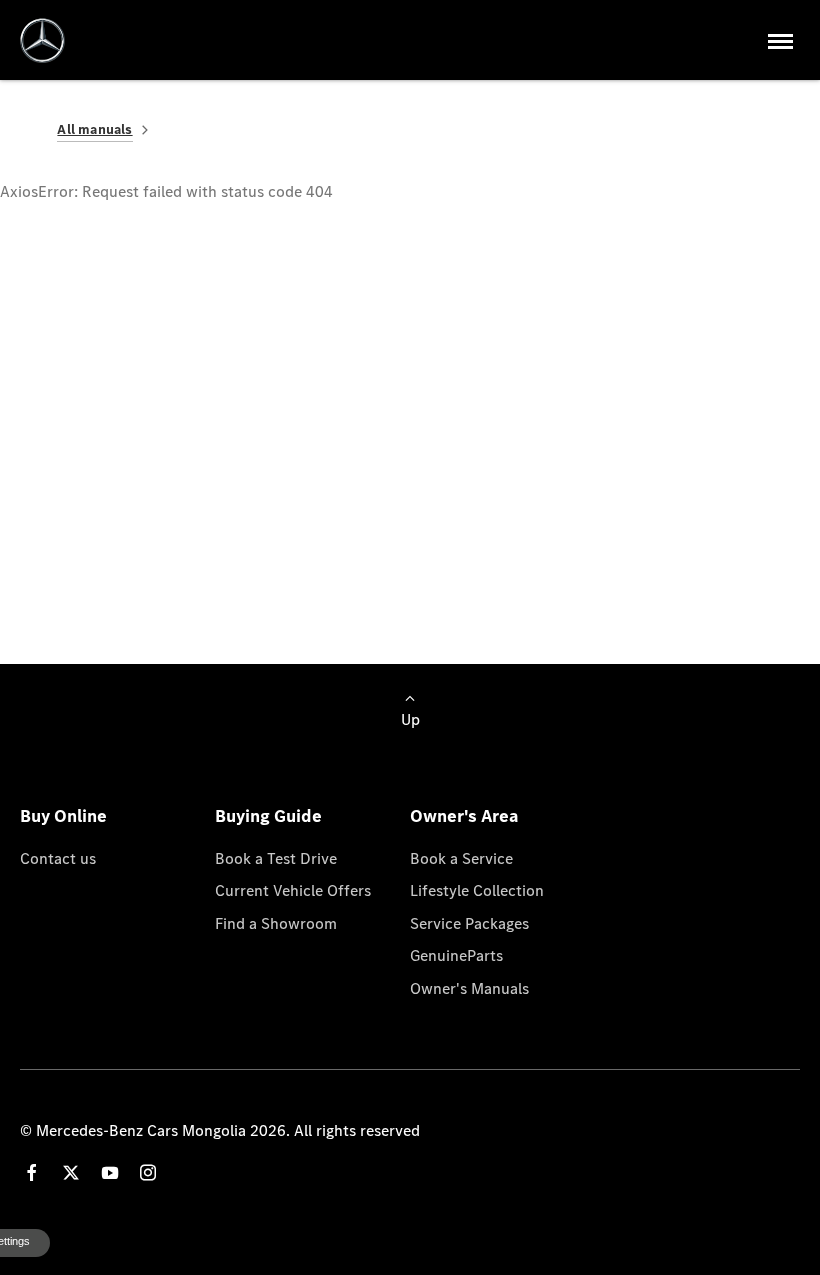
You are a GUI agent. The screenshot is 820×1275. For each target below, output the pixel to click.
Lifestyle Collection (477, 890)
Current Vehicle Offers (293, 890)
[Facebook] (32, 1172)
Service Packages (469, 923)
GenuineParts (456, 955)
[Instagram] (148, 1172)
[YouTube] (110, 1172)
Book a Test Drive (276, 858)
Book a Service (461, 858)
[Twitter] (71, 1172)
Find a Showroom (276, 923)
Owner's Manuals (469, 988)
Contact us (58, 858)
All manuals (94, 129)
